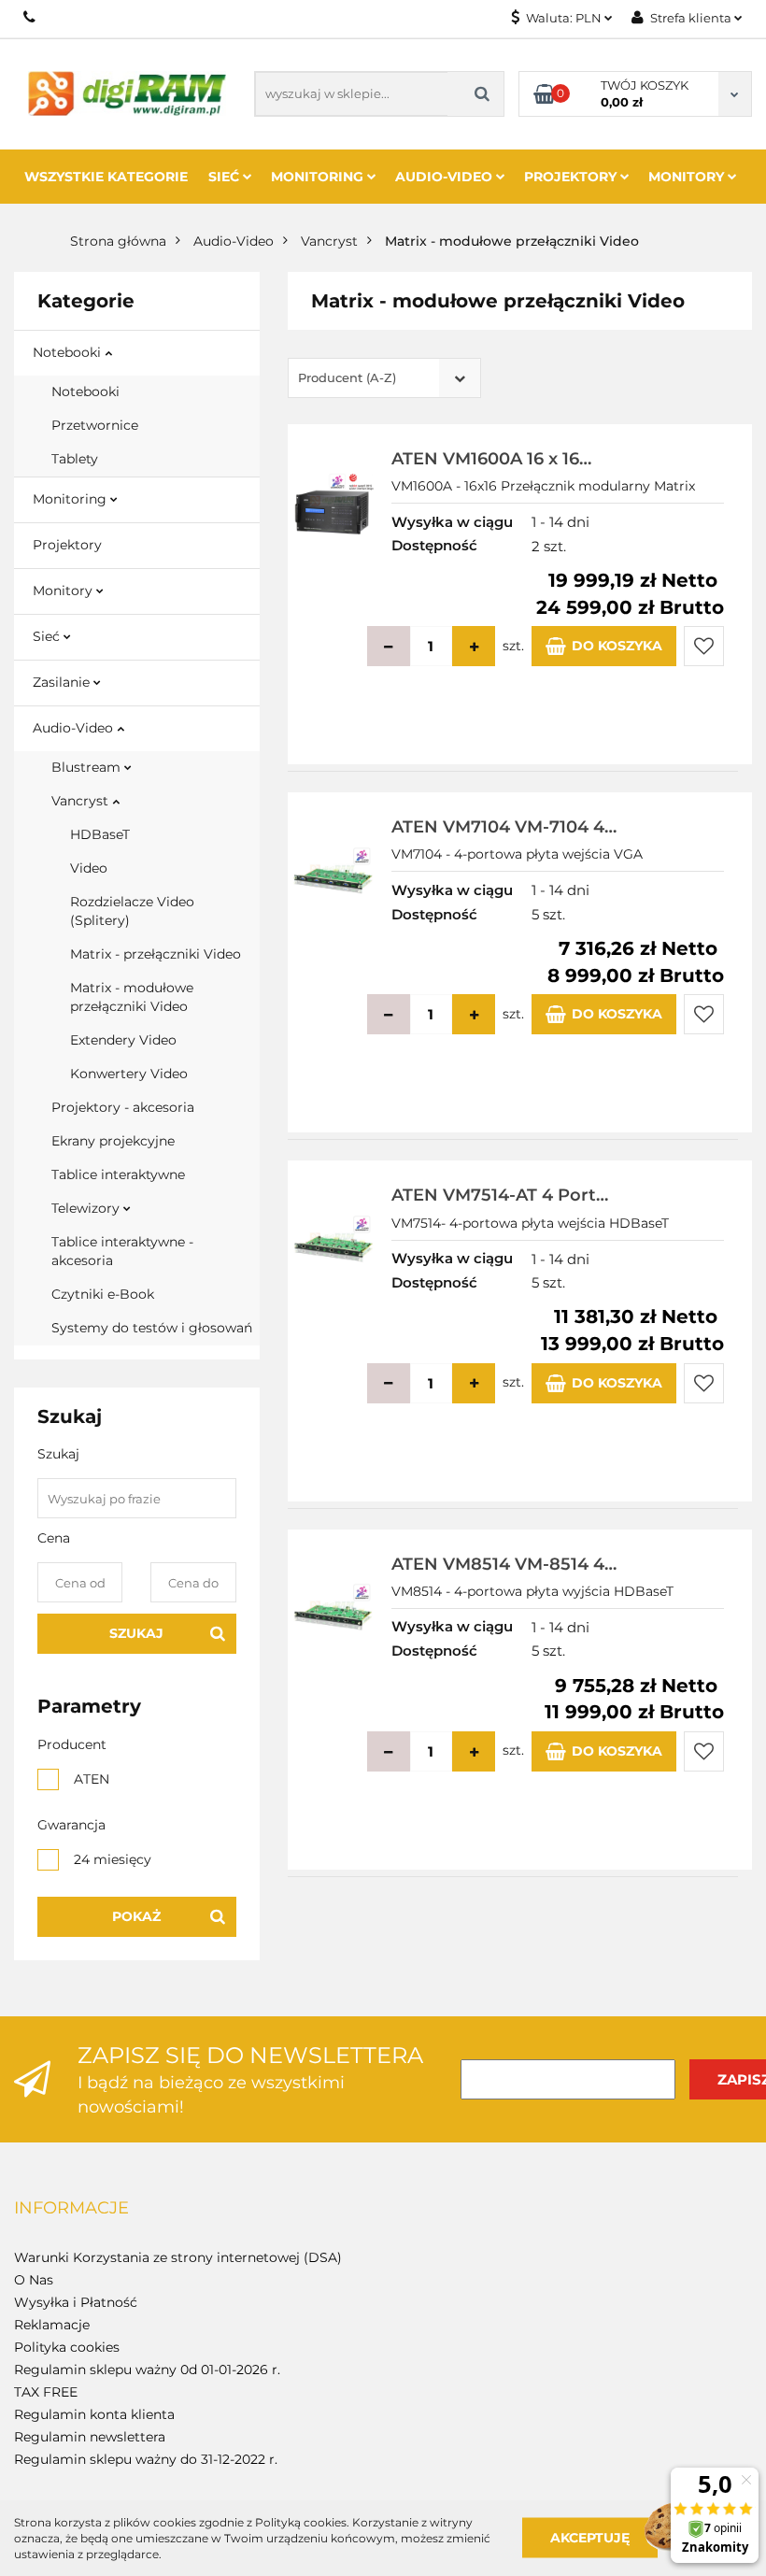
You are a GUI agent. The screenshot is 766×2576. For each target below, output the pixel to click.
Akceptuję (590, 2538)
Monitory (688, 177)
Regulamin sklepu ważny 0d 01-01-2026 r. (147, 2370)
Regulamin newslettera (90, 2437)
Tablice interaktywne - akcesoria (122, 1251)
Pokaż (136, 1916)
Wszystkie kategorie (106, 177)
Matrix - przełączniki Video (156, 954)
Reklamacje (52, 2325)
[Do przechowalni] (704, 646)
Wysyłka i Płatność (76, 2302)
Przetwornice (95, 425)
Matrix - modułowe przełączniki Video (132, 997)
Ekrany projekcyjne (113, 1141)
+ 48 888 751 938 (30, 17)
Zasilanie (63, 682)
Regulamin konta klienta (94, 2414)
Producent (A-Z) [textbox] (347, 377)
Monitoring (319, 177)
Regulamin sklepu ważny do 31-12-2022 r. (146, 2459)
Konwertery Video (129, 1074)
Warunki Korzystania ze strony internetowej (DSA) (178, 2257)
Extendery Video (123, 1040)
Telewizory (87, 1208)
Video (89, 868)
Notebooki (69, 352)
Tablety (75, 459)
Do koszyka (617, 646)
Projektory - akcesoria (123, 1107)
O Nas (34, 2280)
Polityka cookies (67, 2347)
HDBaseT (100, 834)
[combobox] (384, 378)
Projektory (572, 177)
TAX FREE (46, 2392)
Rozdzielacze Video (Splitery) (132, 911)
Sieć (226, 177)
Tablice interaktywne (118, 1174)
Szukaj (136, 1633)
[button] (71, 2209)
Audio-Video (446, 177)
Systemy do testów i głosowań (152, 1328)
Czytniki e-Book (103, 1294)
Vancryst (82, 801)
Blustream (88, 767)
